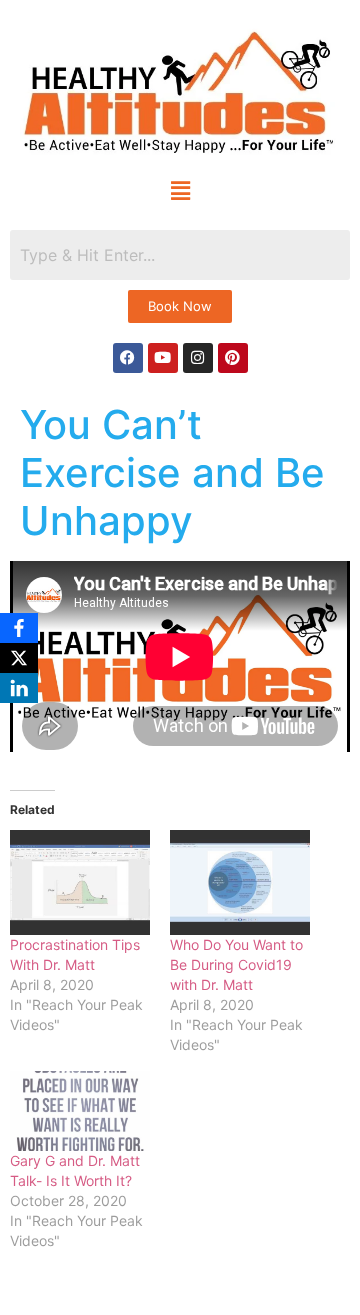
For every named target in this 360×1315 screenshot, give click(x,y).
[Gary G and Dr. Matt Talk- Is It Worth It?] (80, 1111)
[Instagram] (198, 358)
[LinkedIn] (19, 688)
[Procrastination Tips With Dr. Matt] (80, 882)
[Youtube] (163, 358)
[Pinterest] (233, 358)
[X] (19, 658)
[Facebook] (128, 358)
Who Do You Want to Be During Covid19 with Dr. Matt (236, 964)
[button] (180, 191)
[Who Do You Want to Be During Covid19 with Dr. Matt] (240, 882)
